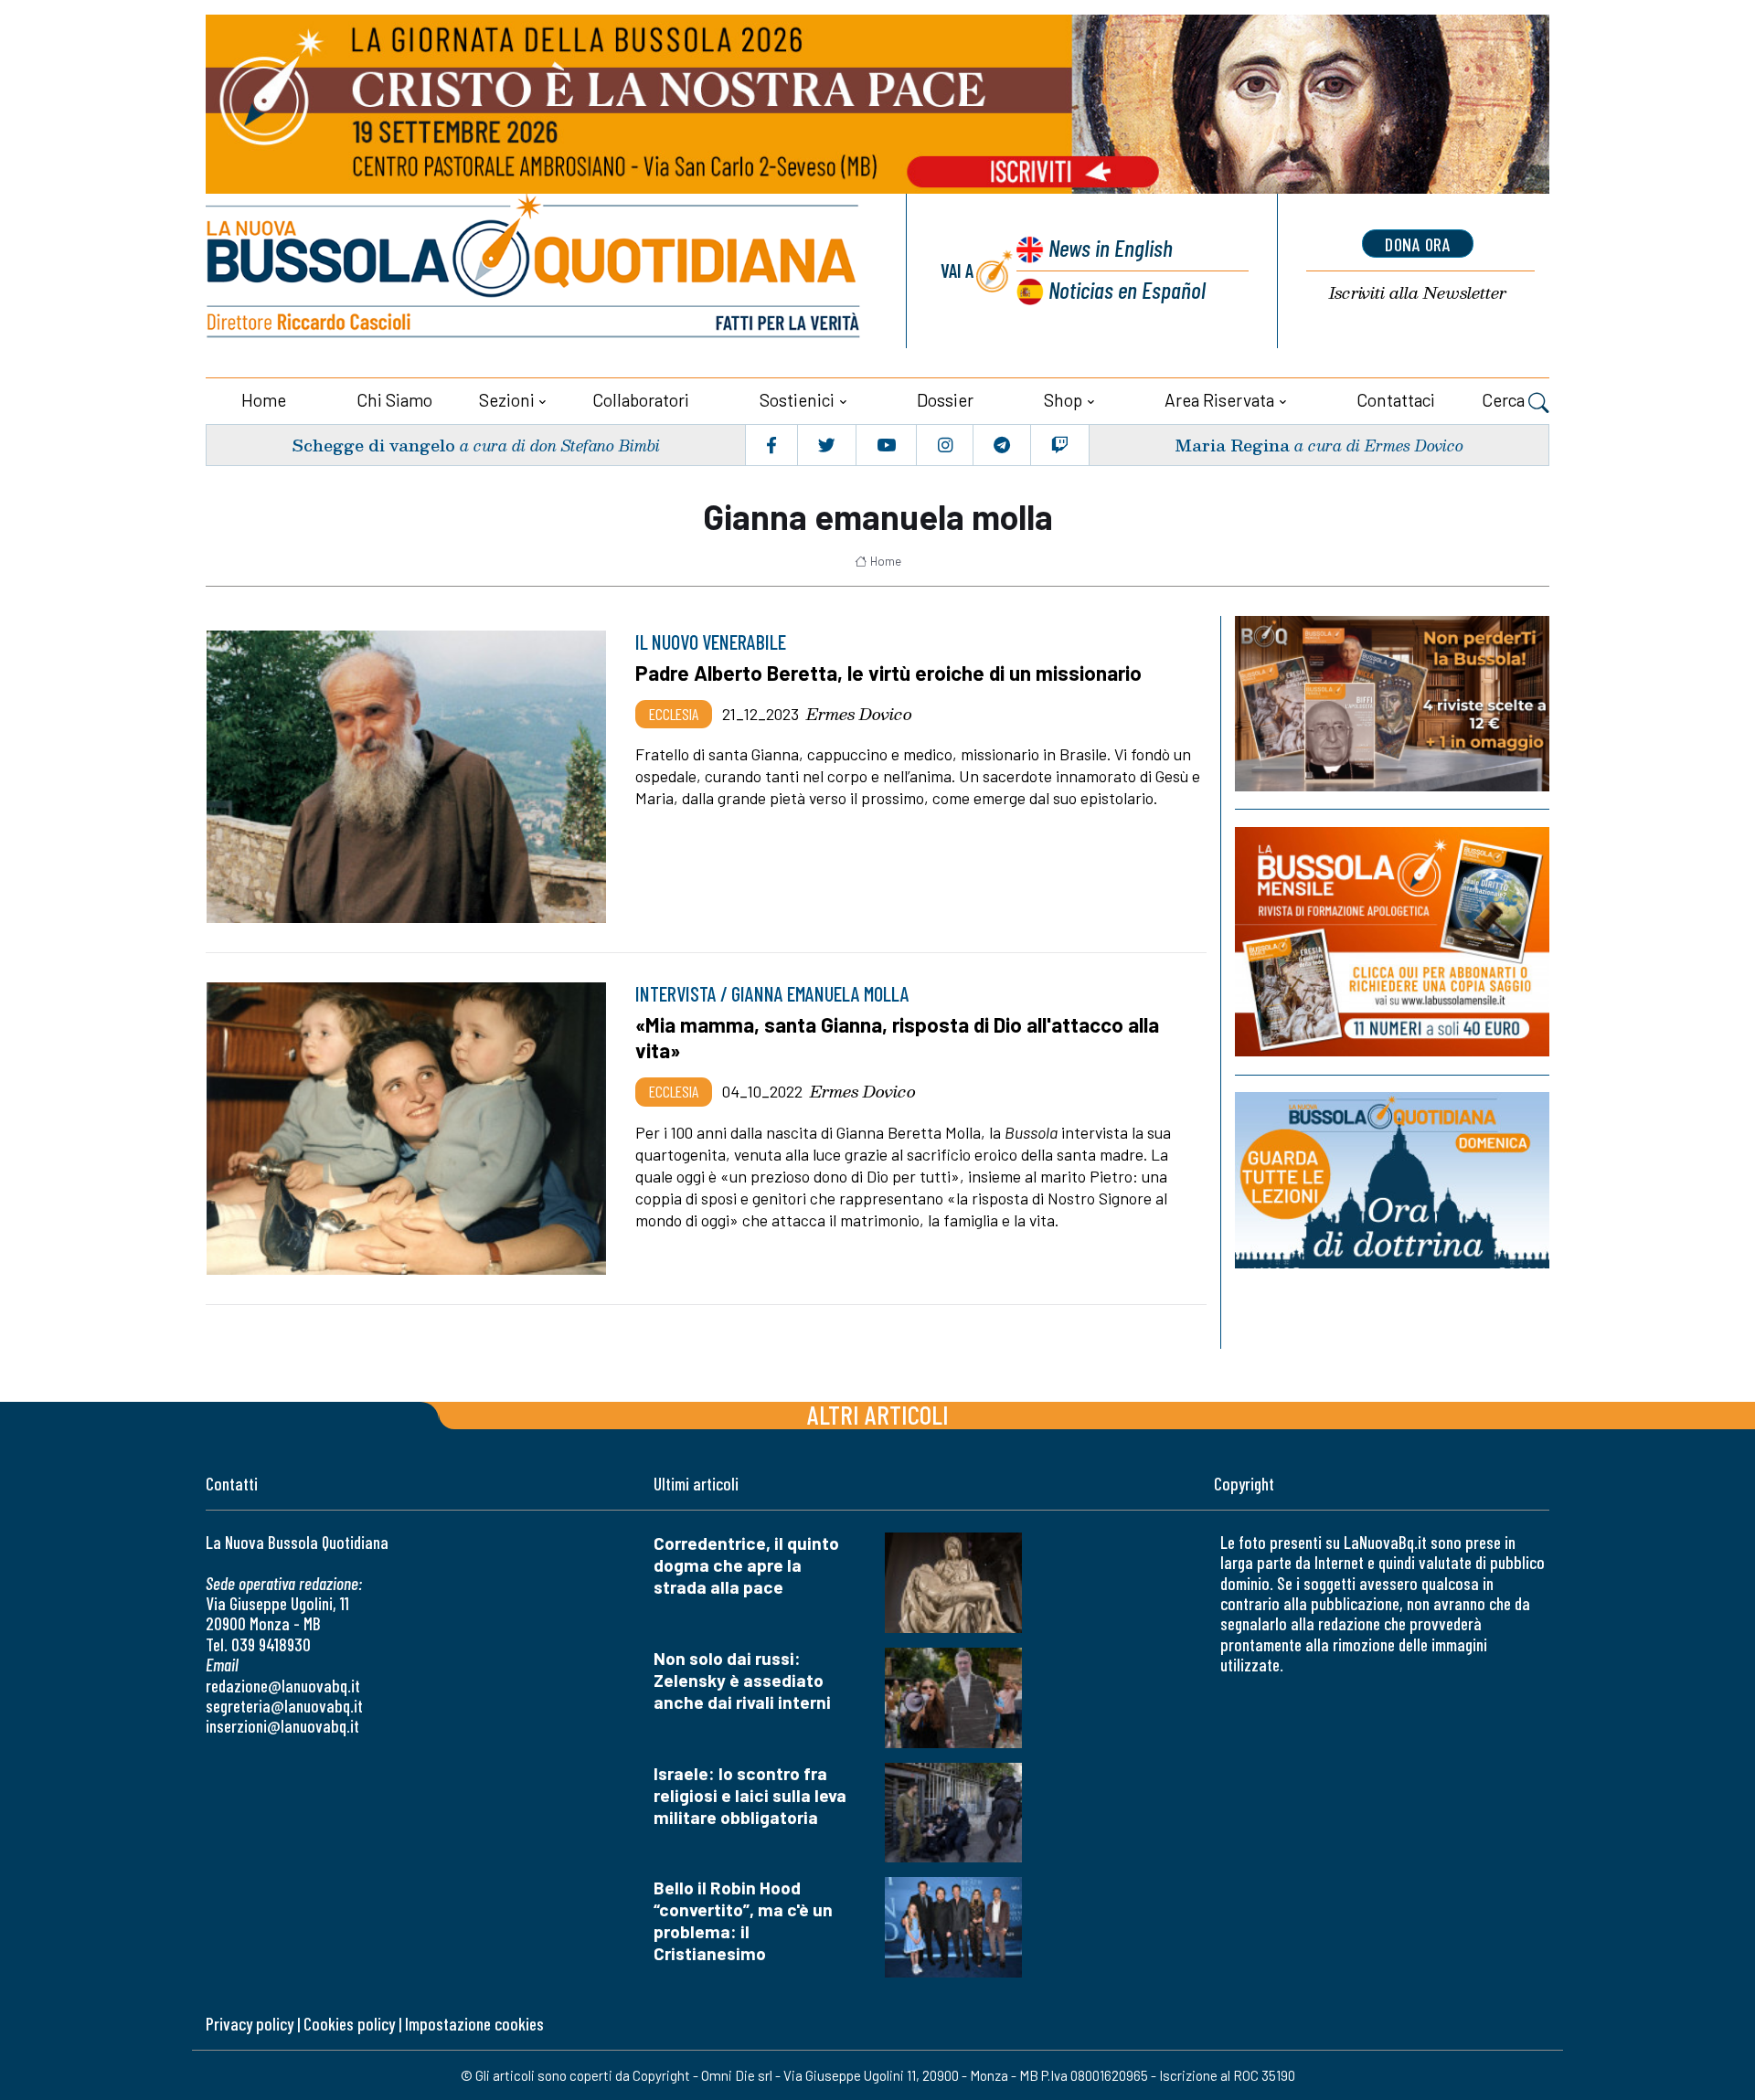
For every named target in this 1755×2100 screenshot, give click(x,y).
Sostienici (797, 400)
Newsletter (1418, 293)
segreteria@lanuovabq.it (284, 1706)
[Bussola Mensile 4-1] (1392, 704)
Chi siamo (394, 400)
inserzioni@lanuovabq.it (282, 1726)
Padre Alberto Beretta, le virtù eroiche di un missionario (888, 673)
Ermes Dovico (859, 714)
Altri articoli (878, 1414)
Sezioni (507, 400)
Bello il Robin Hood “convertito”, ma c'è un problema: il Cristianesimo (743, 1920)
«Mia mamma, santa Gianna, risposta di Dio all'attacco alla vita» (897, 1037)
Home (264, 400)
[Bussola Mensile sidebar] (1392, 942)
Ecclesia (674, 714)
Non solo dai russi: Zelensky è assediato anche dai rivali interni (742, 1680)
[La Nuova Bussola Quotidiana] (535, 271)
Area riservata (1219, 400)
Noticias (1127, 289)
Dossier (945, 400)
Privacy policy (250, 2024)
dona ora (1418, 244)
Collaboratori (641, 400)
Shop (1063, 400)
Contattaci (1396, 400)
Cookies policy (349, 2024)
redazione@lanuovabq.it (283, 1686)
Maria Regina (1232, 445)
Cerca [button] (1505, 400)
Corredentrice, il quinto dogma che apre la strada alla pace (746, 1565)
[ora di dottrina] (1392, 1180)
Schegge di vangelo (373, 445)
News (1111, 247)
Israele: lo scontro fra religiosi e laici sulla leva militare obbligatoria (750, 1795)
